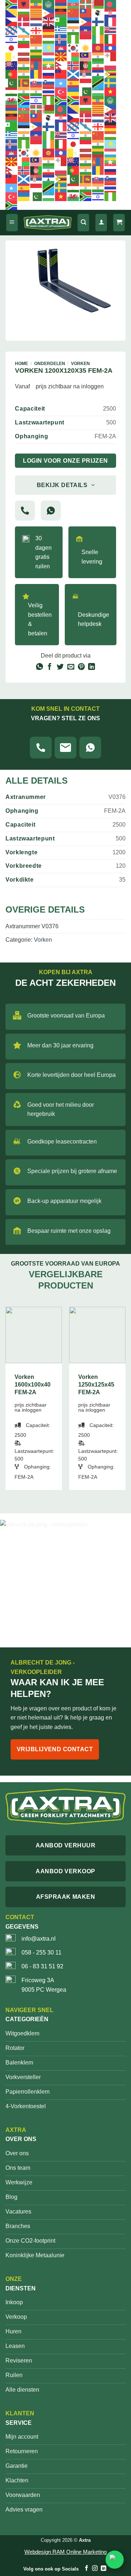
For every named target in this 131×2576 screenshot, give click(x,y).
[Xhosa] (24, 100)
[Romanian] (36, 74)
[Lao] (111, 48)
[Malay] (86, 56)
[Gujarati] (74, 30)
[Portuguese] (12, 74)
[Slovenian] (49, 83)
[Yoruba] (49, 100)
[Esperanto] (61, 21)
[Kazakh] (49, 48)
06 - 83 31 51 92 (42, 1966)
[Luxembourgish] (49, 56)
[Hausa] (98, 30)
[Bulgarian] (24, 13)
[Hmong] (36, 39)
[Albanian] (24, 4)
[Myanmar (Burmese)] (49, 65)
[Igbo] (74, 39)
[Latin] (12, 56)
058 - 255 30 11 (41, 1952)
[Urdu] (86, 91)
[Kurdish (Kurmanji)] (86, 48)
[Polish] (111, 65)
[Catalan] (36, 13)
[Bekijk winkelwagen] (119, 223)
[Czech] (12, 21)
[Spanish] (74, 83)
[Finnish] (98, 21)
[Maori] (12, 65)
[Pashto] (86, 65)
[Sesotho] (98, 74)
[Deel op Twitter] (60, 667)
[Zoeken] (83, 223)
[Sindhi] (12, 83)
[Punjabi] (24, 74)
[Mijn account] (101, 223)
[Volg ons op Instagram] (95, 2569)
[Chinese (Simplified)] (74, 13)
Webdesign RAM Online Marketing (65, 2552)
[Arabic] (49, 4)
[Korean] (74, 48)
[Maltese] (111, 56)
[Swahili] (98, 83)
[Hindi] (24, 39)
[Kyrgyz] (98, 48)
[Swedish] (111, 83)
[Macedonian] (61, 56)
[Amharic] (36, 4)
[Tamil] (24, 91)
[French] (111, 21)
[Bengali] (111, 4)
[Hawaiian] (111, 30)
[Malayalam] (98, 56)
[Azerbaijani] (74, 4)
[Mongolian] (36, 65)
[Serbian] (86, 74)
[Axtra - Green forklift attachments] (48, 222)
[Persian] (98, 65)
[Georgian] (36, 30)
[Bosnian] (12, 13)
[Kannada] (36, 48)
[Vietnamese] (111, 91)
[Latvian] (24, 56)
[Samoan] (61, 74)
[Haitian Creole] (86, 30)
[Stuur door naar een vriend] (71, 667)
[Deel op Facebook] (50, 667)
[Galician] (24, 30)
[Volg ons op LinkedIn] (103, 2569)
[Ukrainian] (74, 91)
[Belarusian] (98, 4)
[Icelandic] (61, 39)
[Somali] (61, 83)
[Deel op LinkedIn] (92, 667)
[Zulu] (61, 100)
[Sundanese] (86, 83)
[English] (49, 21)
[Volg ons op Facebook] (86, 2569)
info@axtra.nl (39, 1939)
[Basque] (86, 4)
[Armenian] (61, 4)
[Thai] (49, 91)
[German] (49, 30)
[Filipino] (86, 21)
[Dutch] (36, 21)
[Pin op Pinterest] (81, 667)
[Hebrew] (12, 39)
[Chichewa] (61, 13)
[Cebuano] (49, 13)
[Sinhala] (24, 83)
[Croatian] (111, 13)
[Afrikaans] (12, 4)
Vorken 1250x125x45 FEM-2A (96, 1385)
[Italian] (111, 39)
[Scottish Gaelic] (74, 74)
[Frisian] (12, 30)
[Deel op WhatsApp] (39, 667)
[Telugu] (36, 91)
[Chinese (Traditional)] (86, 13)
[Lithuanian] (36, 56)
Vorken (80, 364)
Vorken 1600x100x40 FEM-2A (33, 1385)
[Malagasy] (74, 56)
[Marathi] (24, 65)
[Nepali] (61, 65)
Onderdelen (50, 364)
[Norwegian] (74, 65)
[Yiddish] (36, 100)
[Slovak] (36, 83)
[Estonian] (74, 21)
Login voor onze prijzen (65, 461)
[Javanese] (24, 48)
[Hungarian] (49, 39)
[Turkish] (61, 91)
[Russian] (49, 74)
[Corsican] (98, 13)
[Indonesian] (86, 39)
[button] (12, 223)
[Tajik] (12, 91)
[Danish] (24, 21)
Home (21, 364)
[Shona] (111, 74)
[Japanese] (12, 48)
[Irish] (98, 39)
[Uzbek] (98, 91)
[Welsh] (12, 100)
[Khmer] (61, 48)
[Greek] (61, 30)
